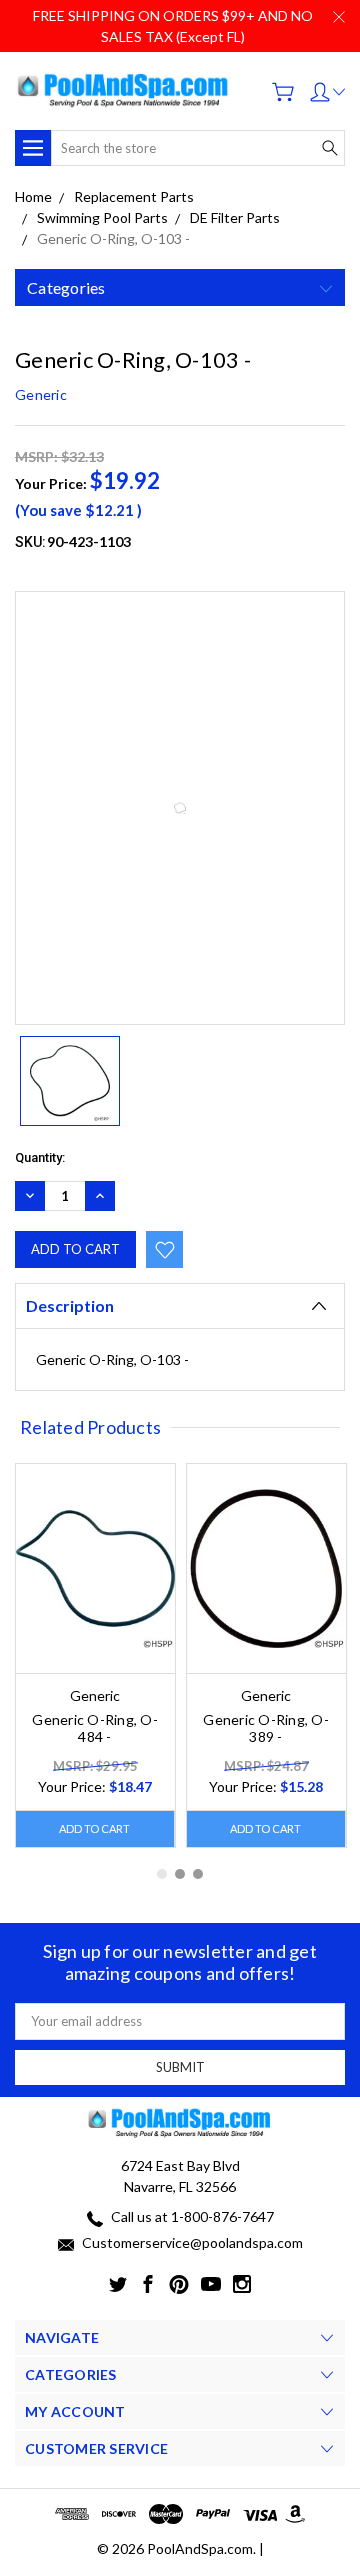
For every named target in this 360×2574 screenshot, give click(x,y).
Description (70, 1305)
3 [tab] (198, 1874)
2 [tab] (180, 1874)
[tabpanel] (95, 1656)
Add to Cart (94, 1828)
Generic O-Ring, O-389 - (266, 1728)
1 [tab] (162, 1874)
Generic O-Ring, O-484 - (95, 1728)
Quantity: (40, 1157)
